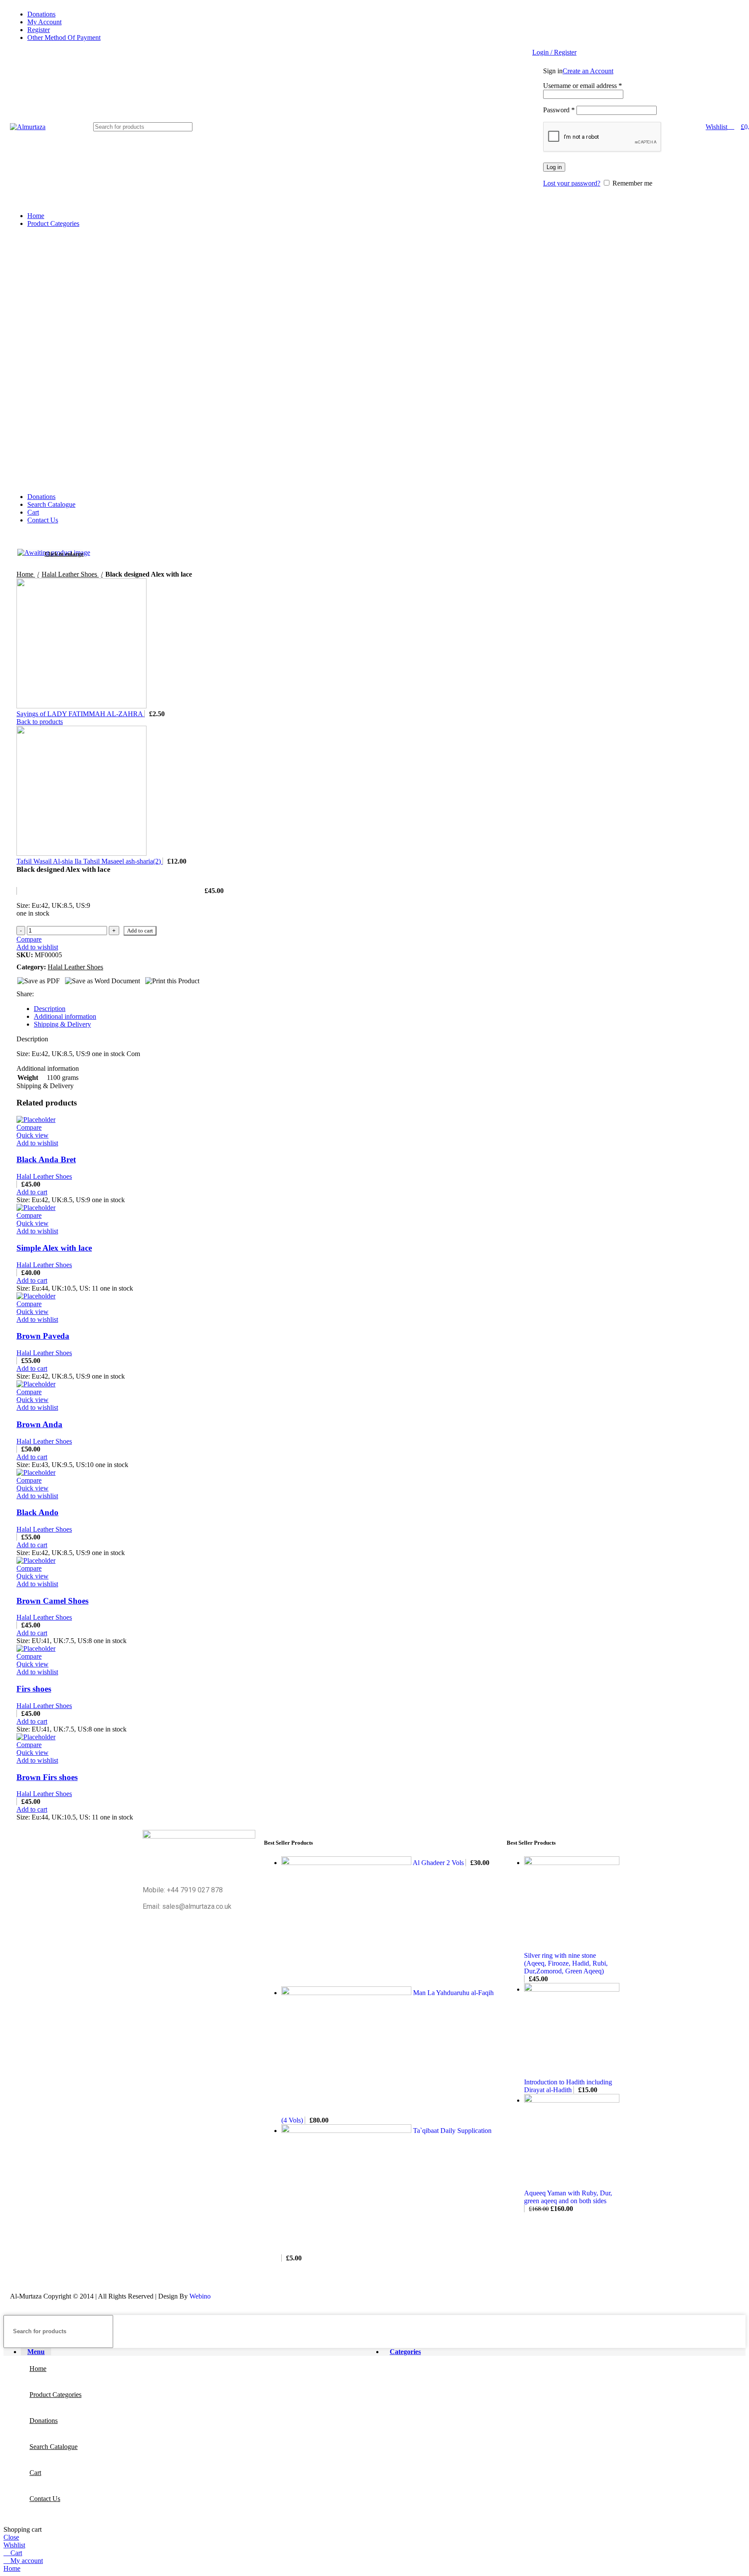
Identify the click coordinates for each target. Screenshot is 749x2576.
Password (559, 110)
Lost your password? (572, 183)
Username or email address (583, 86)
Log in (554, 167)
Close (11, 2537)
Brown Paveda (43, 1336)
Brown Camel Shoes (52, 1601)
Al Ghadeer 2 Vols (439, 1863)
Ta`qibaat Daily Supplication (452, 2131)
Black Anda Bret (46, 1159)
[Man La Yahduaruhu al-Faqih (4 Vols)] (347, 1993)
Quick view (33, 1135)
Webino (200, 2296)
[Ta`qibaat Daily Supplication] (347, 2131)
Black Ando (37, 1512)
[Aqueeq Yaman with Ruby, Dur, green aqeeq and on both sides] (572, 2100)
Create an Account (588, 71)
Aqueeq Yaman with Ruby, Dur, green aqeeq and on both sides (568, 2197)
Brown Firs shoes (47, 1777)
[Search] (182, 127)
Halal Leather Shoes (44, 1176)
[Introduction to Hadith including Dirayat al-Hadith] (572, 1989)
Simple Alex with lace (54, 1248)
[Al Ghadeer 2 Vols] (347, 1863)
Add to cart (140, 931)
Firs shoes (34, 1689)
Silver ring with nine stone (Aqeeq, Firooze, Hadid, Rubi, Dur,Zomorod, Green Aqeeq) (566, 1963)
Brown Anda (39, 1424)
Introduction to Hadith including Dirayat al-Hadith (568, 2086)
